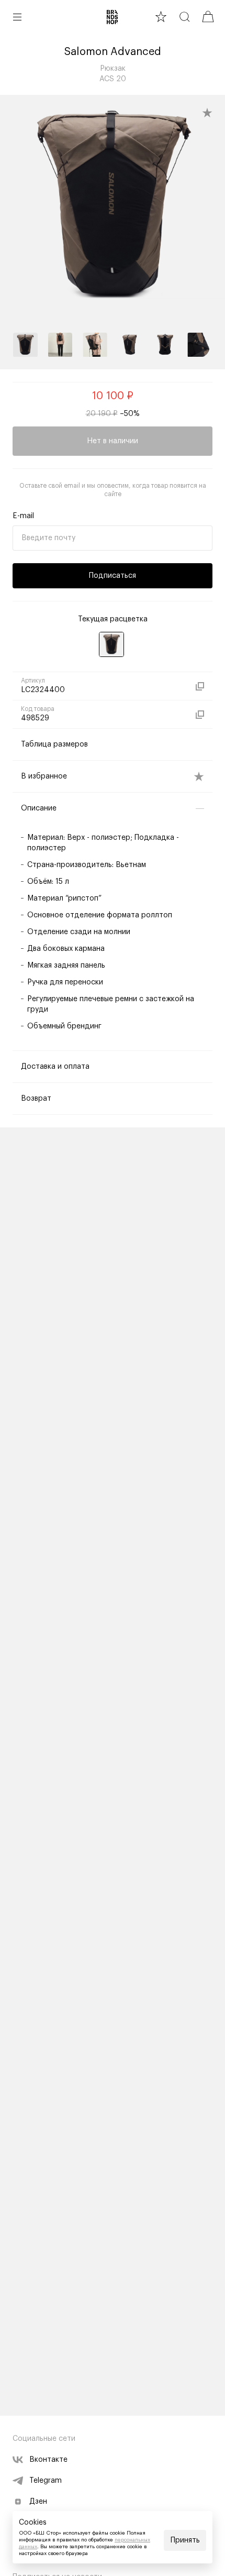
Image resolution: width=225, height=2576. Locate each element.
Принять (185, 2540)
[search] (184, 17)
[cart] (208, 17)
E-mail (23, 516)
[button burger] (17, 17)
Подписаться (113, 576)
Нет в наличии (113, 441)
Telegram (46, 2481)
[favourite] (161, 17)
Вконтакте (48, 2460)
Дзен (38, 2502)
